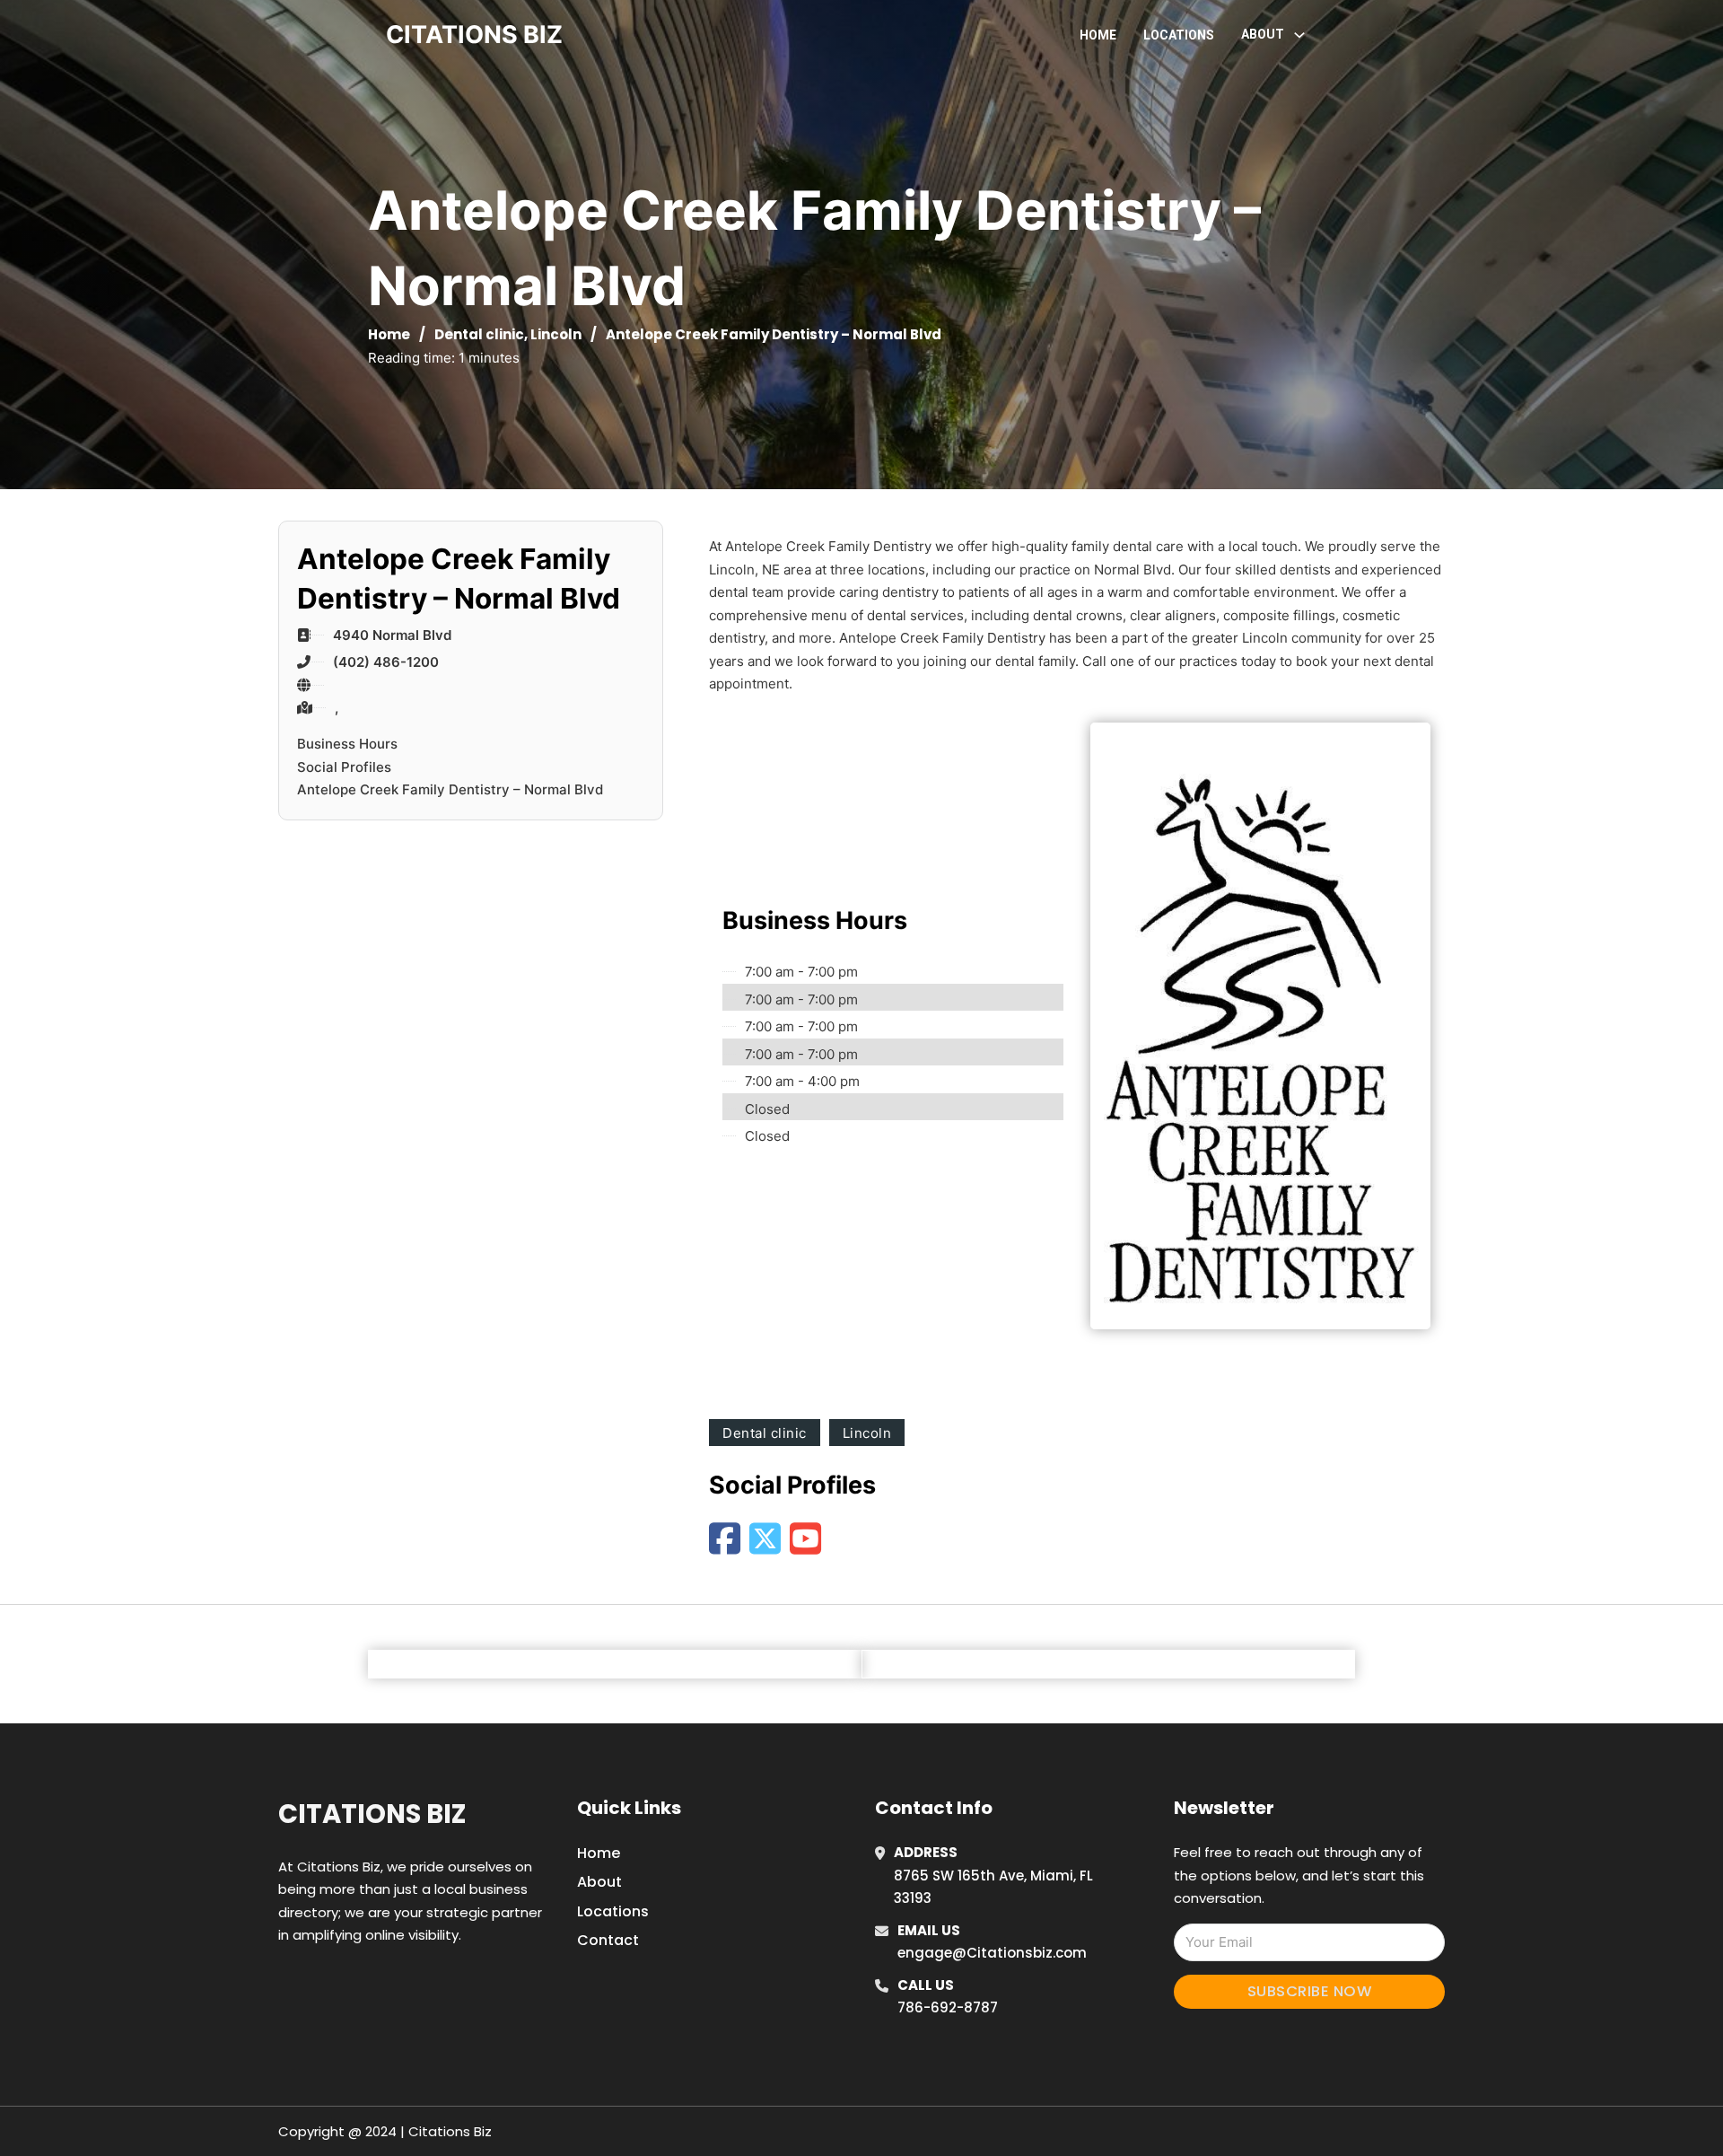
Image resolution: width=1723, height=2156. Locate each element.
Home (1098, 35)
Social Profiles (344, 767)
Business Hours (347, 744)
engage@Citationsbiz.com (992, 1953)
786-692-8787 (948, 2007)
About (599, 1882)
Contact (608, 1940)
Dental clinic (479, 334)
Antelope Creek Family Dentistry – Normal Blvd (450, 789)
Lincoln (556, 334)
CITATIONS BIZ (474, 35)
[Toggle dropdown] (1299, 35)
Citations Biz (372, 1814)
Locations (1179, 35)
